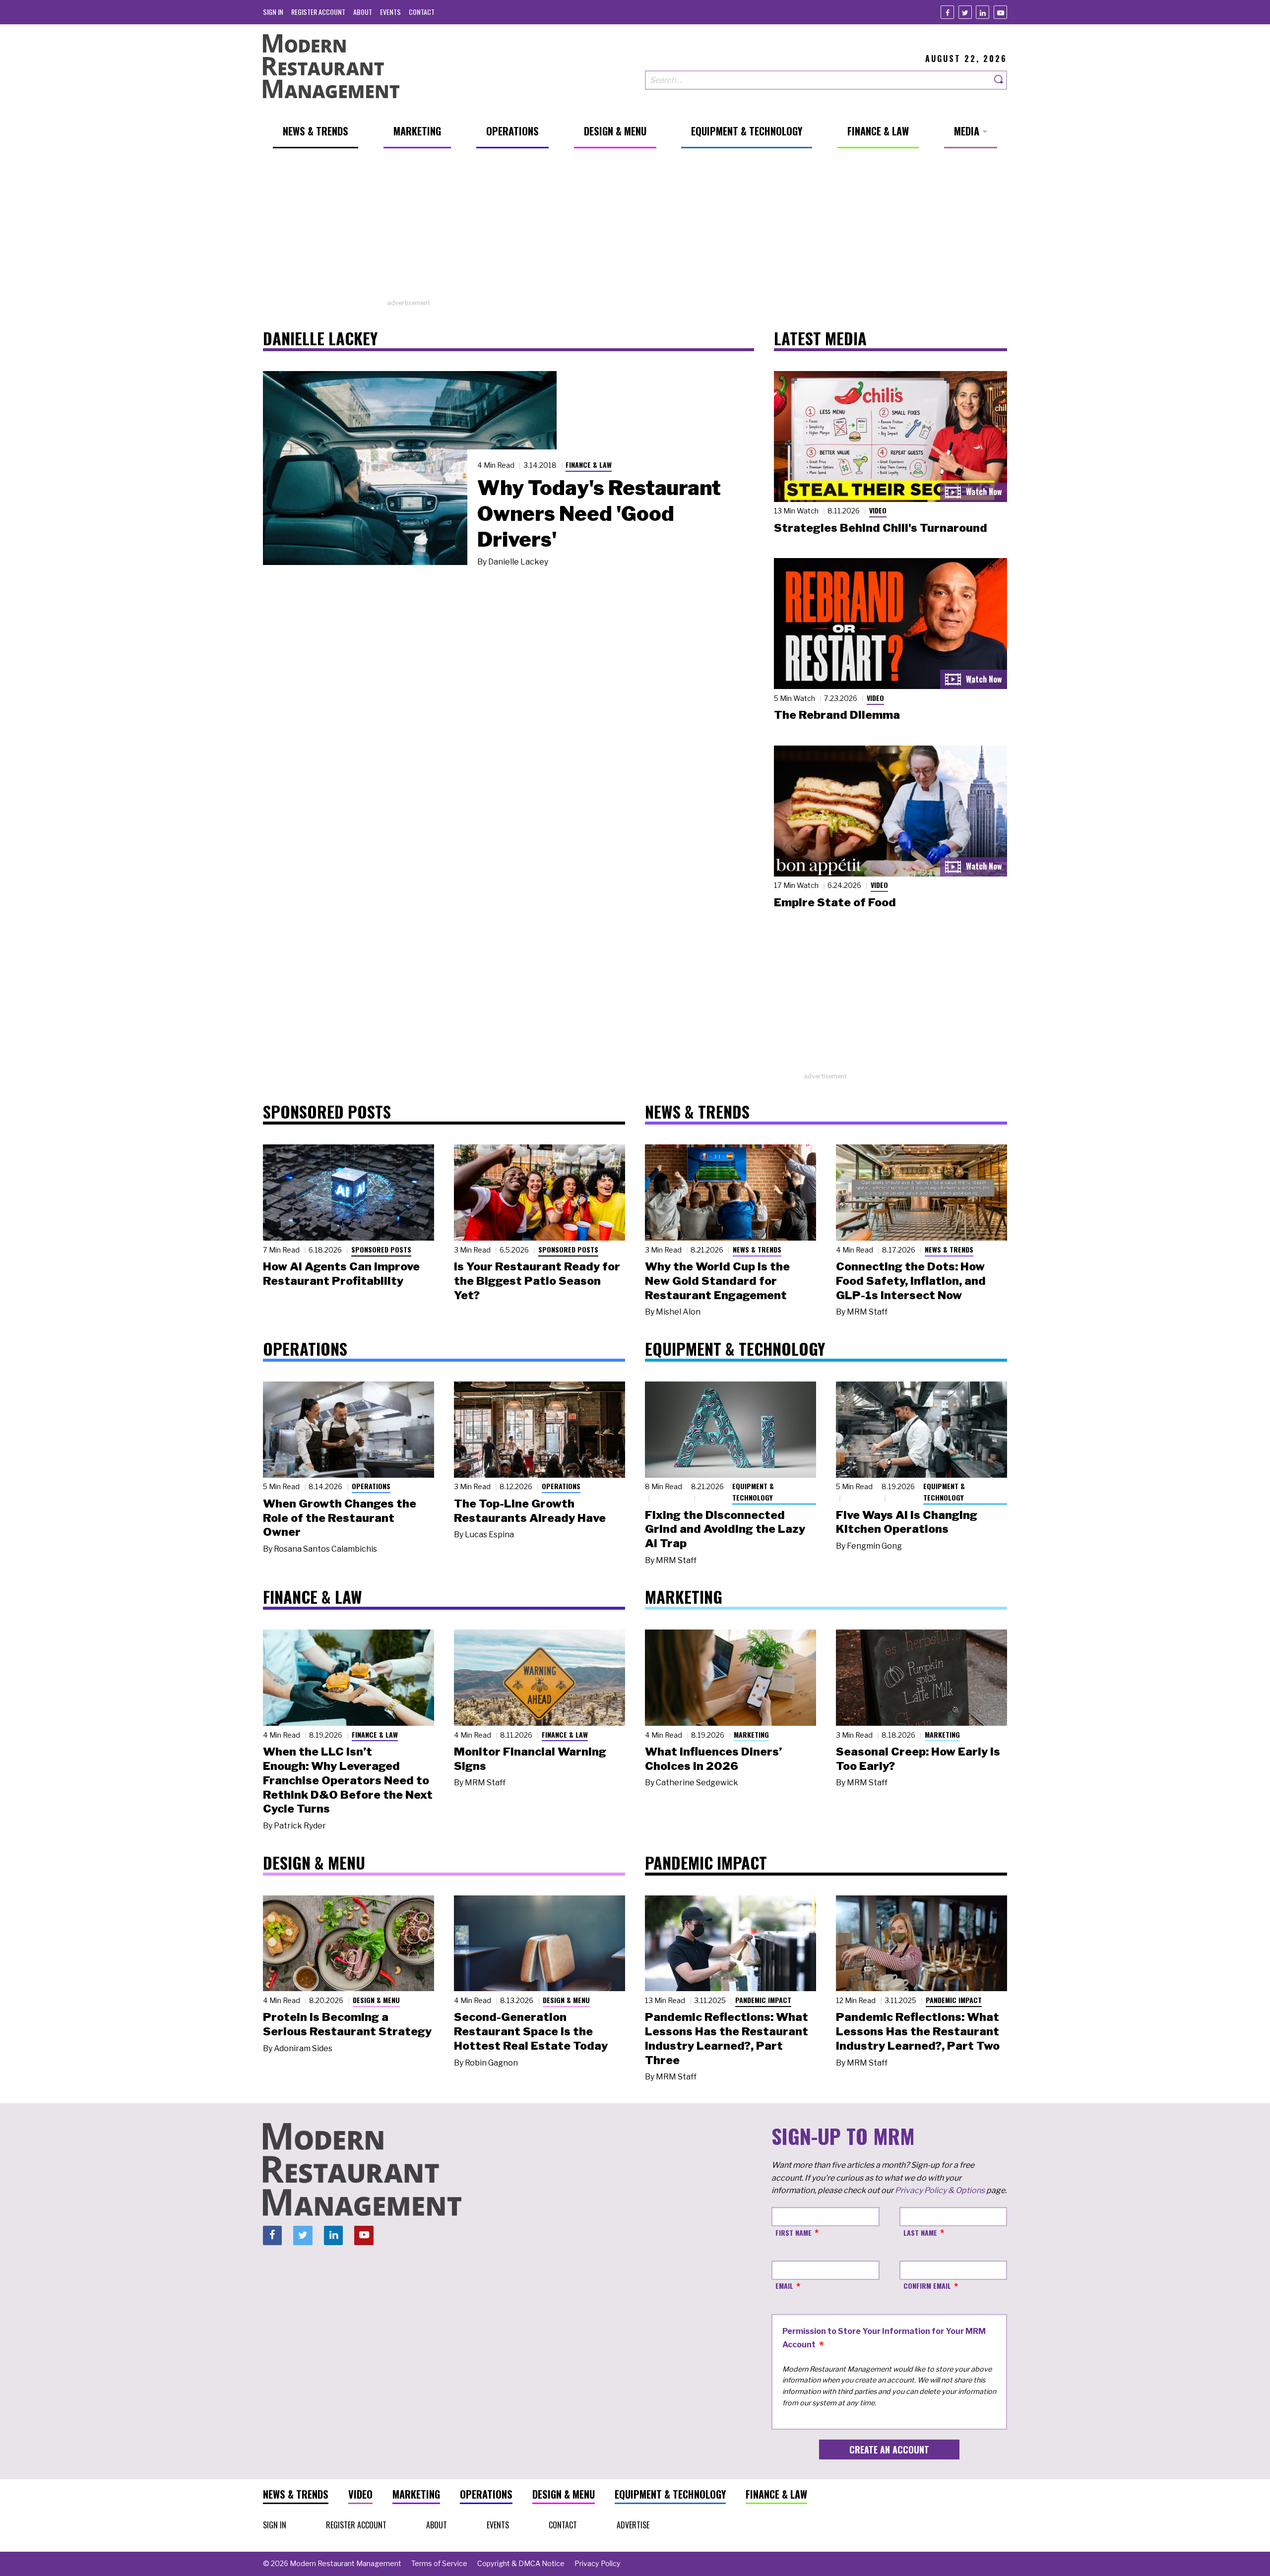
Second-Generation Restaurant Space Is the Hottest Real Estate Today (531, 2031)
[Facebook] (947, 12)
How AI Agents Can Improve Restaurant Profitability (341, 1274)
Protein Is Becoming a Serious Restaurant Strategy (347, 2024)
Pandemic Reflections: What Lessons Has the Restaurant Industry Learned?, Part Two (918, 2031)
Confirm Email (927, 2286)
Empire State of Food (835, 902)
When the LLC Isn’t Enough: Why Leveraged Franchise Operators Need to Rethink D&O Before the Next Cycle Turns (348, 1780)
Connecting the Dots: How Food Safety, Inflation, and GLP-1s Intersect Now (911, 1281)
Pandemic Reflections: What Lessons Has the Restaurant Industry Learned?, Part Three (727, 2038)
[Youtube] (1000, 12)
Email (784, 2286)
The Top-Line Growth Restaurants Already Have (530, 1511)
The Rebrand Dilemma (837, 715)
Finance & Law (589, 465)
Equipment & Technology (753, 1492)
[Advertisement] (635, 229)
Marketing (751, 1734)
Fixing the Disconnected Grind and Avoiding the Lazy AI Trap (725, 1529)
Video (878, 510)
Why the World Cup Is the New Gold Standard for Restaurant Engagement (717, 1281)
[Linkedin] (983, 12)
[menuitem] (273, 12)
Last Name (920, 2232)
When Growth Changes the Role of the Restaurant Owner (340, 1518)
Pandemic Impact (763, 2000)
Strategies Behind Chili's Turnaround (881, 528)
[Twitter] (965, 12)
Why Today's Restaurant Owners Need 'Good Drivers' (599, 513)
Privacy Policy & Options (940, 2190)
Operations (371, 1486)
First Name (794, 2232)
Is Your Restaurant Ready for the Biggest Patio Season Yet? (537, 1281)
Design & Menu (376, 2000)
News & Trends (757, 1249)
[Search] (999, 80)
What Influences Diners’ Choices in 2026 (713, 1759)
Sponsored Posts (381, 1249)
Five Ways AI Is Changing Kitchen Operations (907, 1522)
